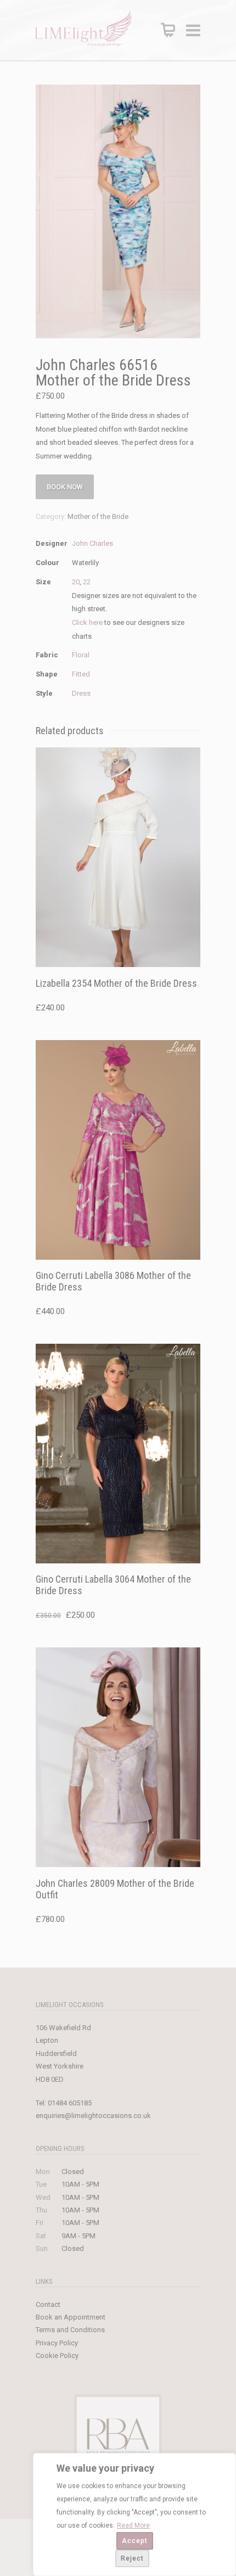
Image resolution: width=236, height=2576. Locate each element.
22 (87, 582)
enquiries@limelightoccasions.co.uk (93, 2116)
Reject (132, 2558)
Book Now (65, 487)
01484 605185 (70, 2103)
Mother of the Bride (98, 516)
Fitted (81, 674)
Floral (81, 655)
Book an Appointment (71, 2317)
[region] (134, 2514)
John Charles (92, 543)
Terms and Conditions (70, 2330)
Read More (133, 2525)
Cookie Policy (57, 2356)
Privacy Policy (57, 2343)
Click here (87, 622)
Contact (48, 2304)
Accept (135, 2541)
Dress (81, 693)
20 (76, 582)
